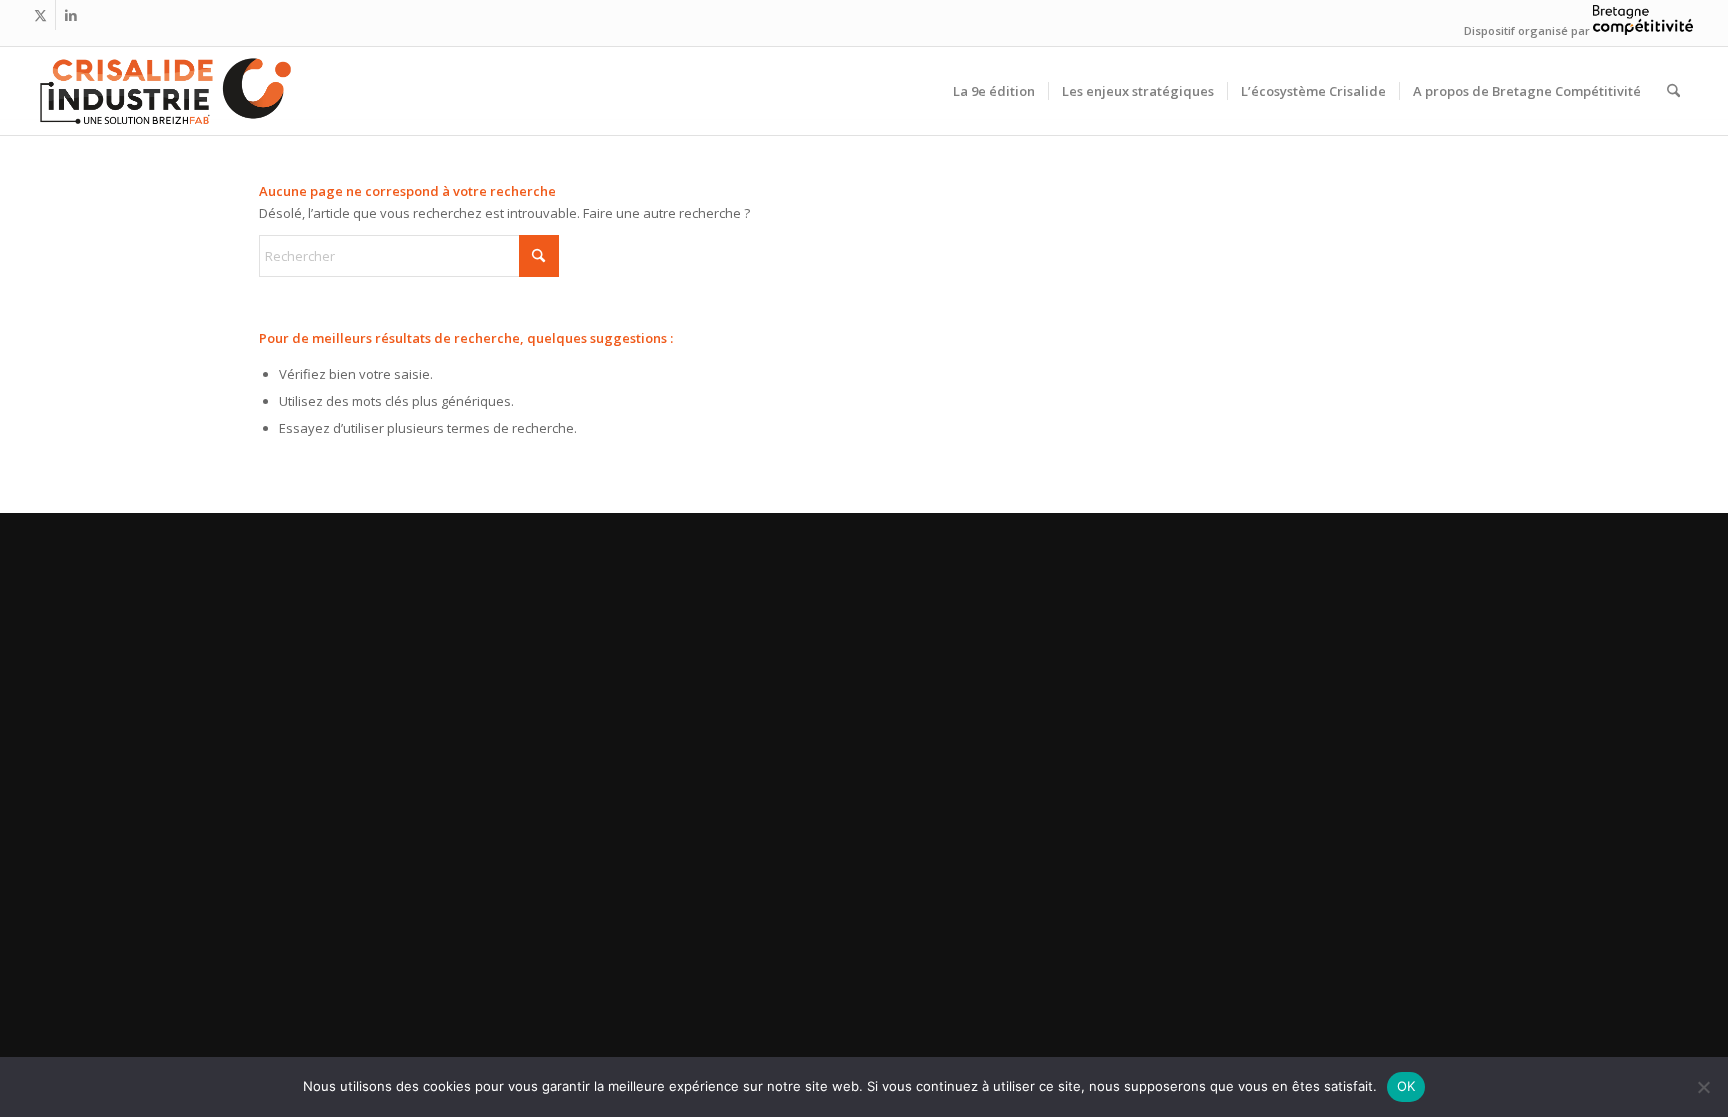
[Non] (1703, 1087)
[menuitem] (994, 91)
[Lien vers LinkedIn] (71, 15)
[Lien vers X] (40, 15)
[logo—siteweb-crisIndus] (164, 91)
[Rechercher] (1673, 91)
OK (1406, 1086)
